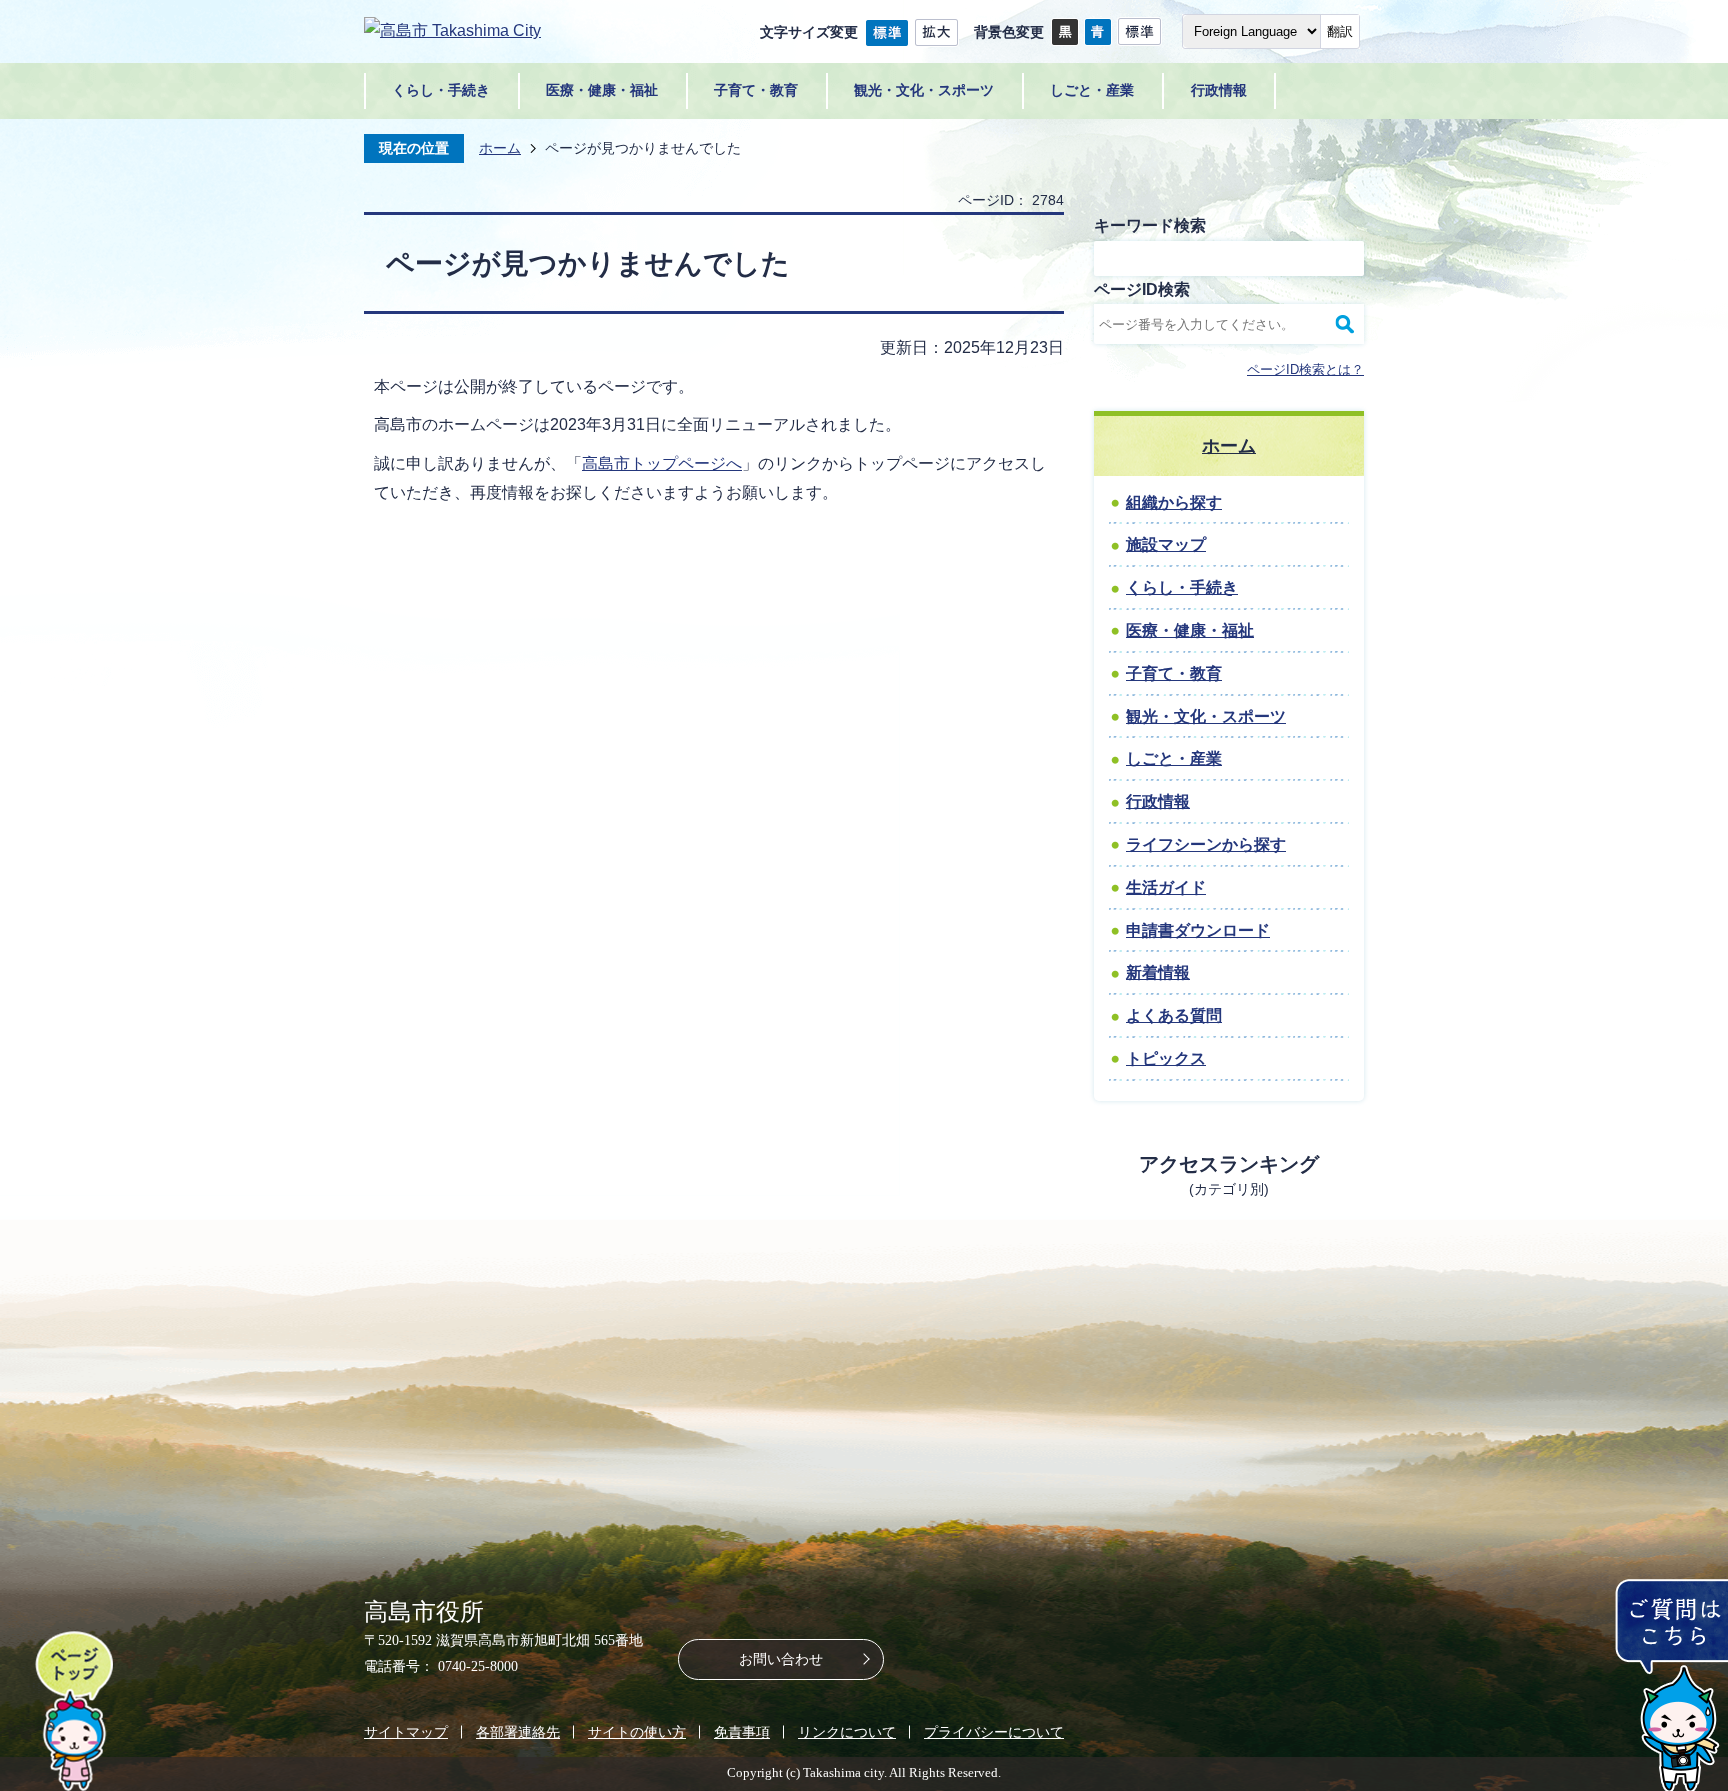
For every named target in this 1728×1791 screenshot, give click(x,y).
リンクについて (847, 1732)
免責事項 (742, 1732)
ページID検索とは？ (1305, 369)
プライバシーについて (994, 1732)
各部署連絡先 (518, 1732)
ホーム (500, 148)
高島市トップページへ (662, 463)
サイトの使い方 (637, 1732)
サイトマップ (406, 1732)
